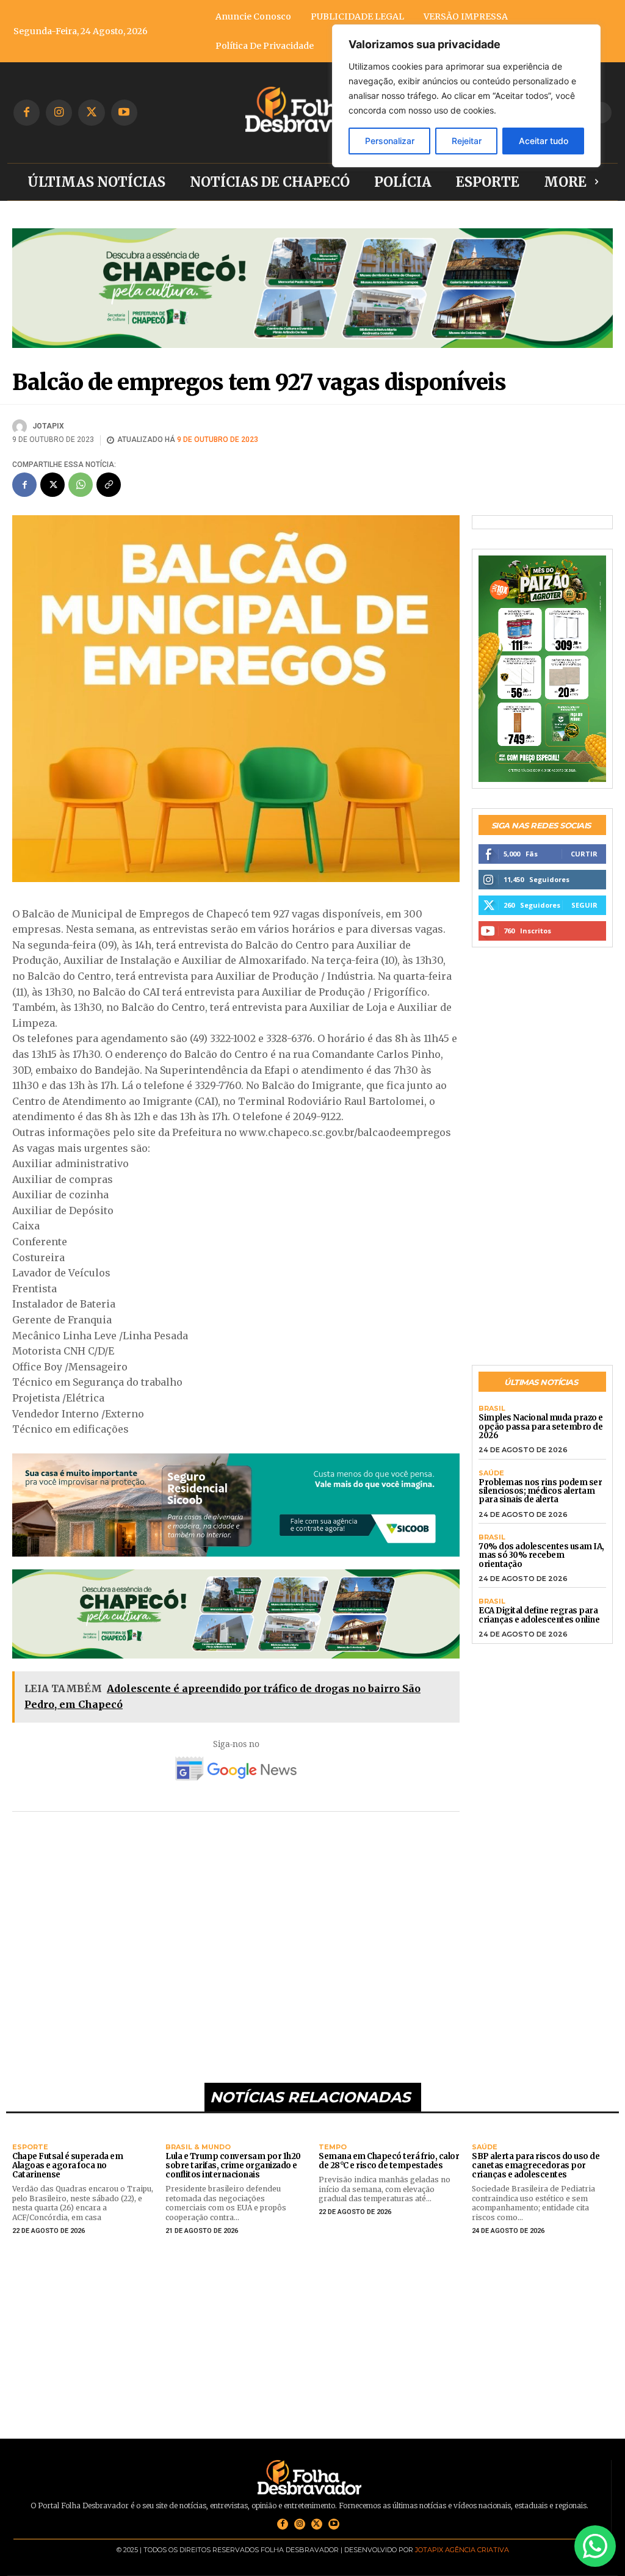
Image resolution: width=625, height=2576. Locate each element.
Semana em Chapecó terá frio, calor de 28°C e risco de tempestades (389, 2161)
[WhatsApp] (81, 485)
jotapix (48, 426)
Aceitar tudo (544, 141)
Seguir (584, 905)
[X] (91, 113)
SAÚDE (491, 1473)
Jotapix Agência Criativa (462, 2550)
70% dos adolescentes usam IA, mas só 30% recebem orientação (541, 1555)
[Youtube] (124, 113)
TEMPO (333, 2147)
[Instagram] (59, 113)
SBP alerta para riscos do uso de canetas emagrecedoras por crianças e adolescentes (536, 2165)
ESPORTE (30, 2147)
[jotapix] (21, 427)
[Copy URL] (109, 485)
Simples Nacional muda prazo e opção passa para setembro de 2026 (541, 1427)
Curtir (584, 854)
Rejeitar (467, 141)
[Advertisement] (236, 1939)
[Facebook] (27, 113)
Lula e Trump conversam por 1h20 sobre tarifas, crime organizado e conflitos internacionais (233, 2165)
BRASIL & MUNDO (198, 2147)
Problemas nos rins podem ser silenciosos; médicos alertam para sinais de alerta (540, 1491)
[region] (466, 96)
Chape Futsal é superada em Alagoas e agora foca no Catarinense (67, 2165)
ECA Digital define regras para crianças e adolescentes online (539, 1615)
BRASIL (492, 1409)
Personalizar (390, 141)
